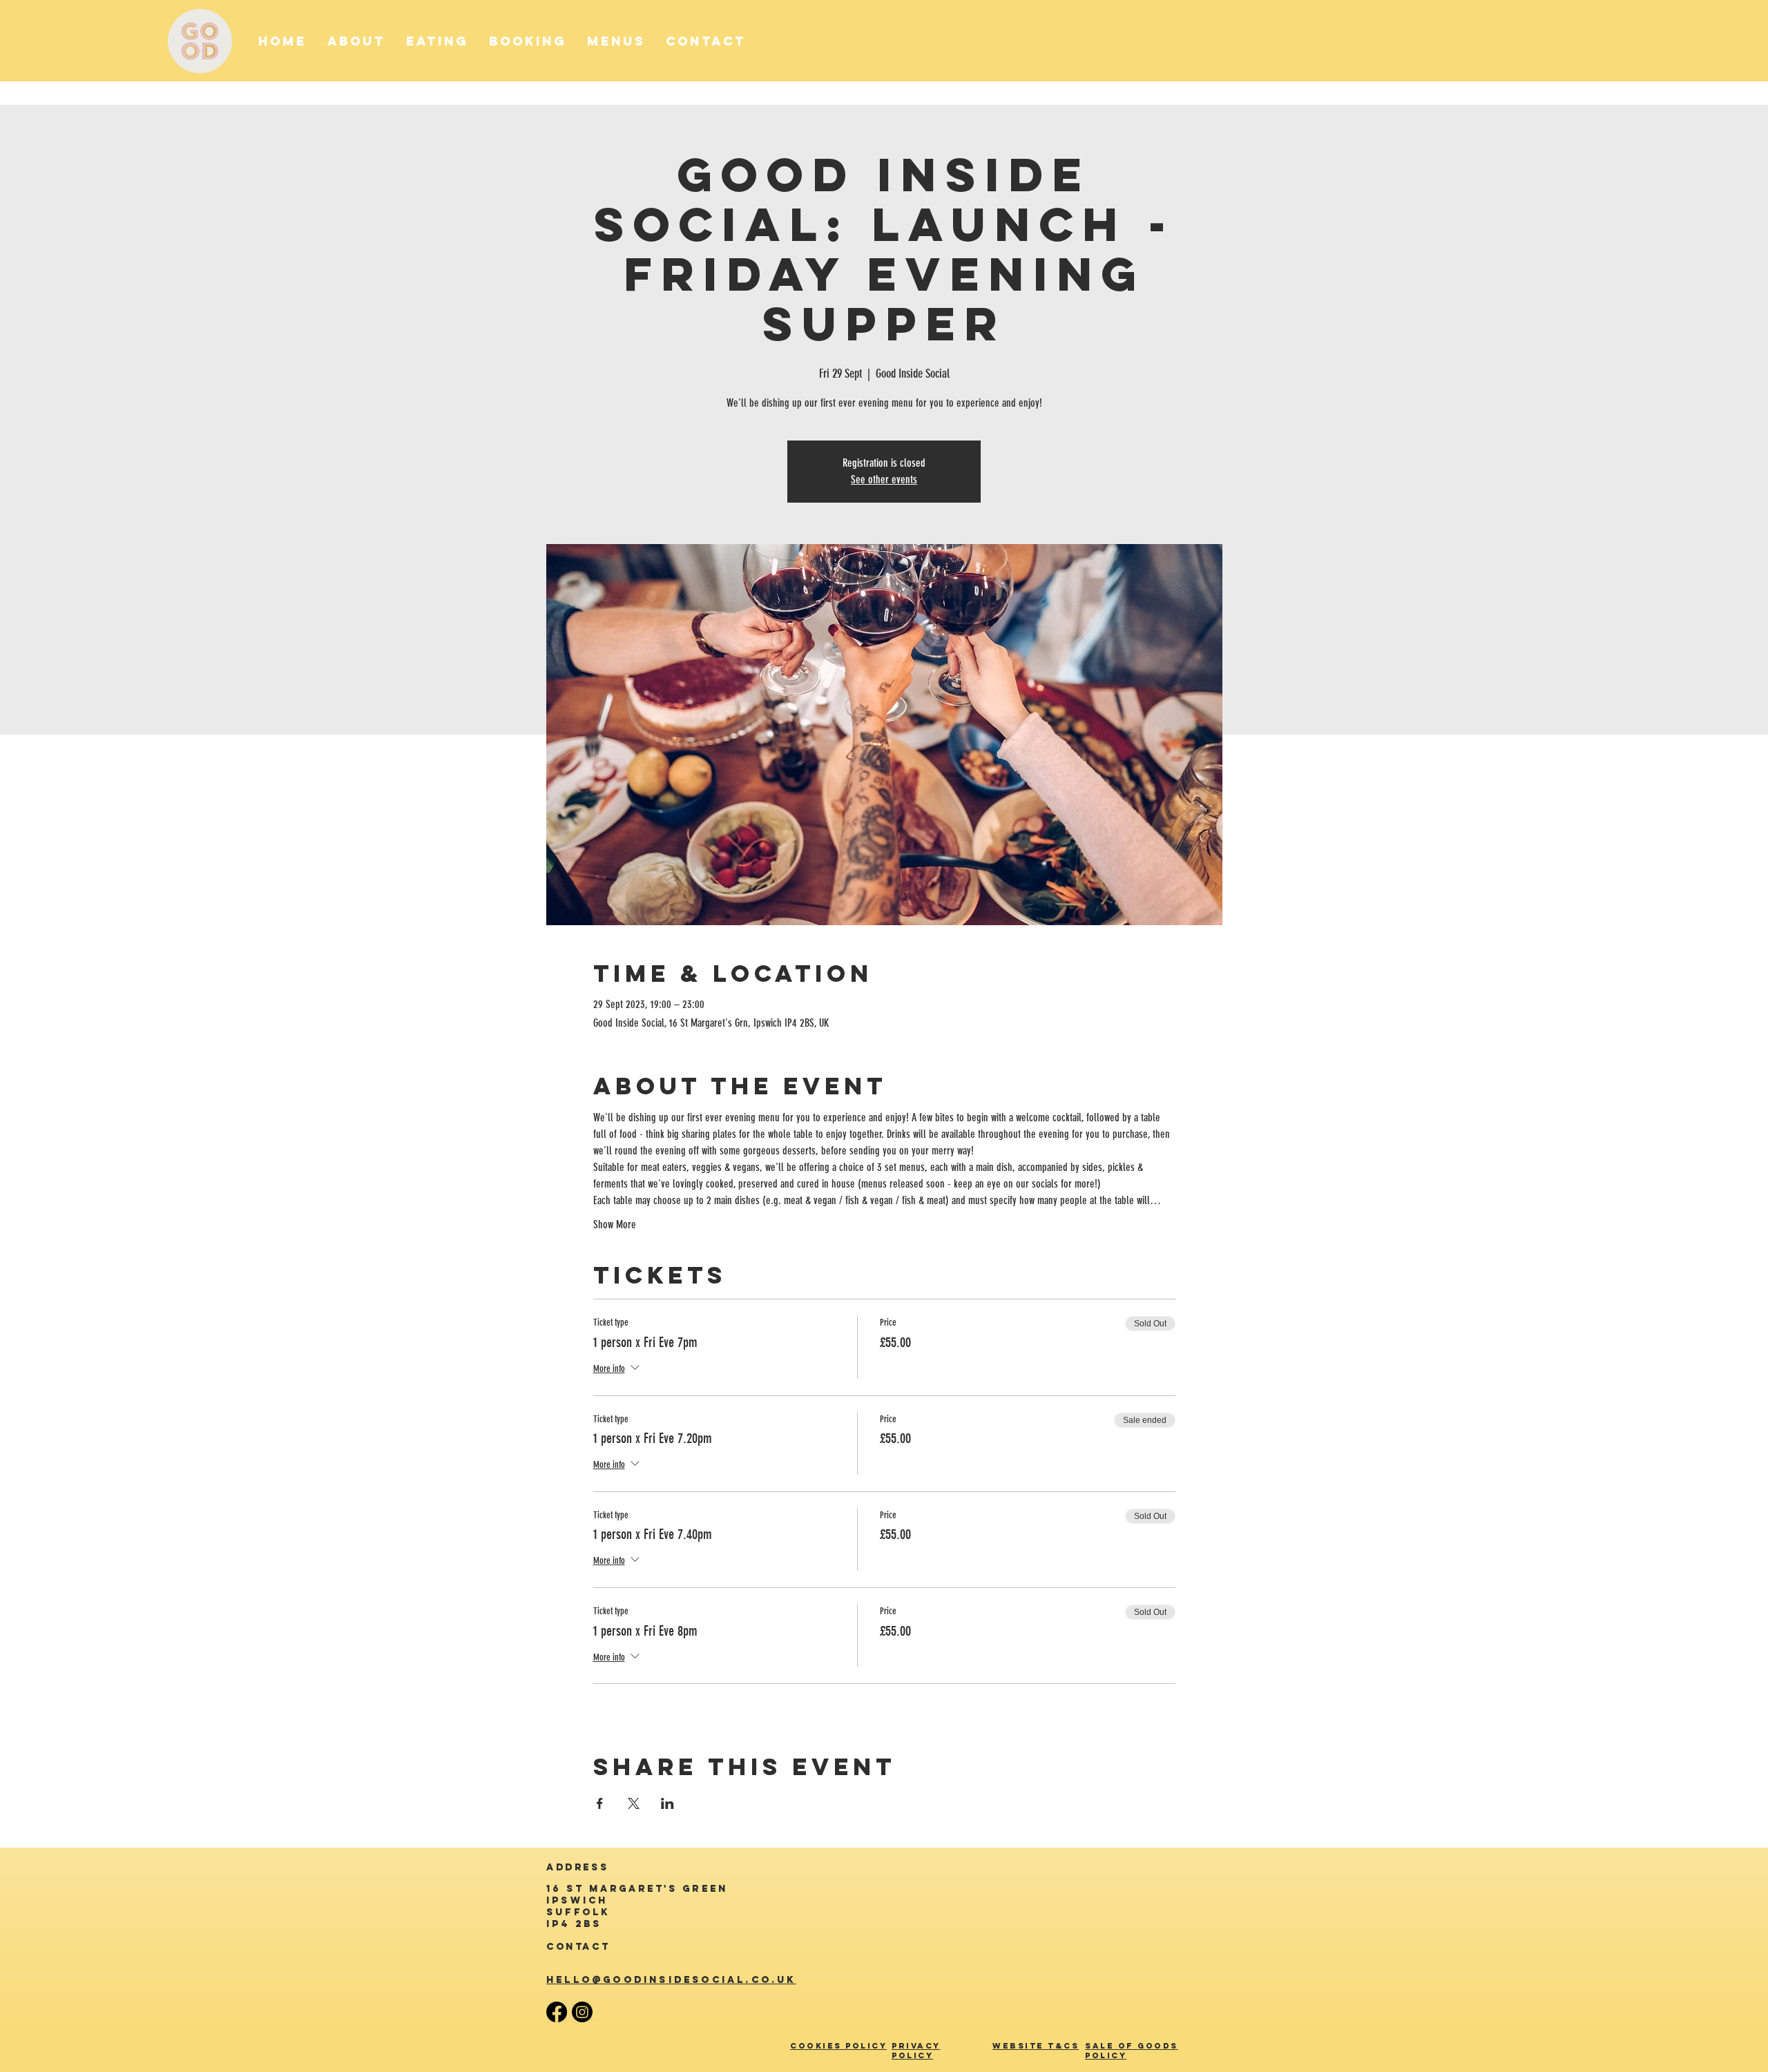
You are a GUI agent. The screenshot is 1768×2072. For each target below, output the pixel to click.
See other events (884, 480)
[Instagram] (582, 2012)
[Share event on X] (634, 1803)
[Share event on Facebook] (600, 1803)
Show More (615, 1224)
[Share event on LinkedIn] (667, 1803)
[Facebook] (557, 2012)
